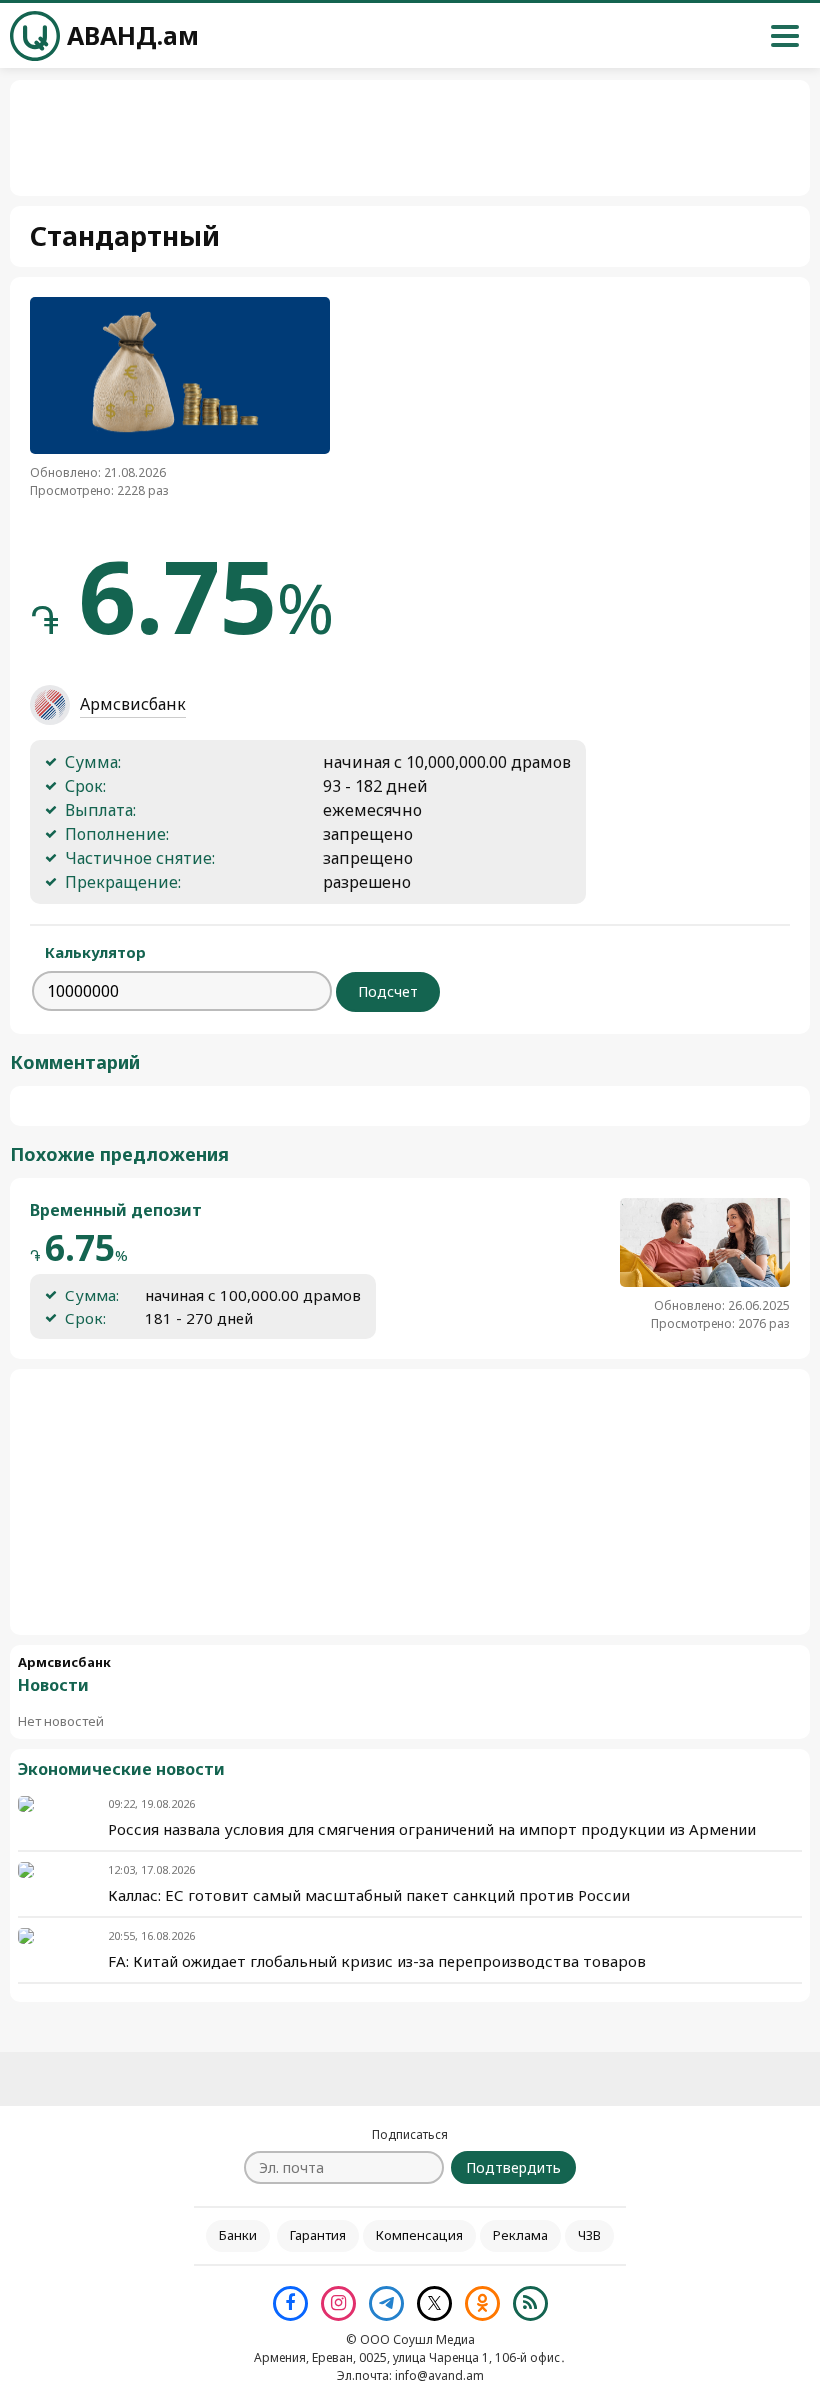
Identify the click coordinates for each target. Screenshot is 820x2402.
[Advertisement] (410, 1502)
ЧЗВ (589, 2235)
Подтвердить (513, 2167)
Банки (238, 2235)
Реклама (520, 2235)
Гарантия (318, 2235)
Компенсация (419, 2235)
